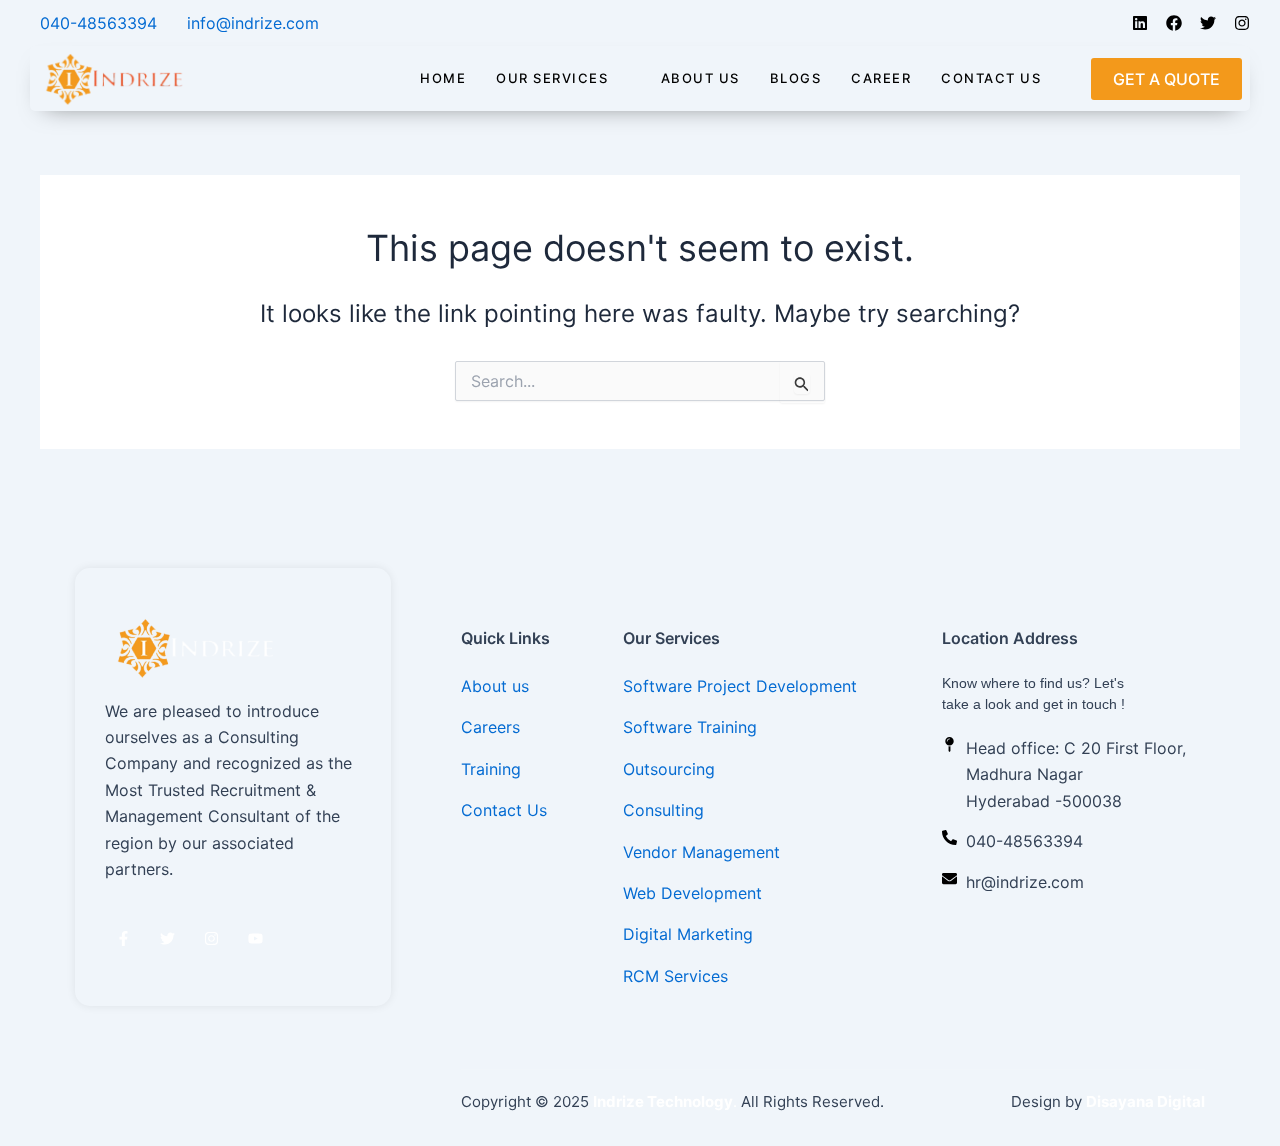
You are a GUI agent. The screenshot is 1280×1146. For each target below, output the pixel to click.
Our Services (552, 78)
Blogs (796, 78)
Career (881, 78)
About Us (700, 78)
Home (443, 78)
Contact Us (991, 78)
